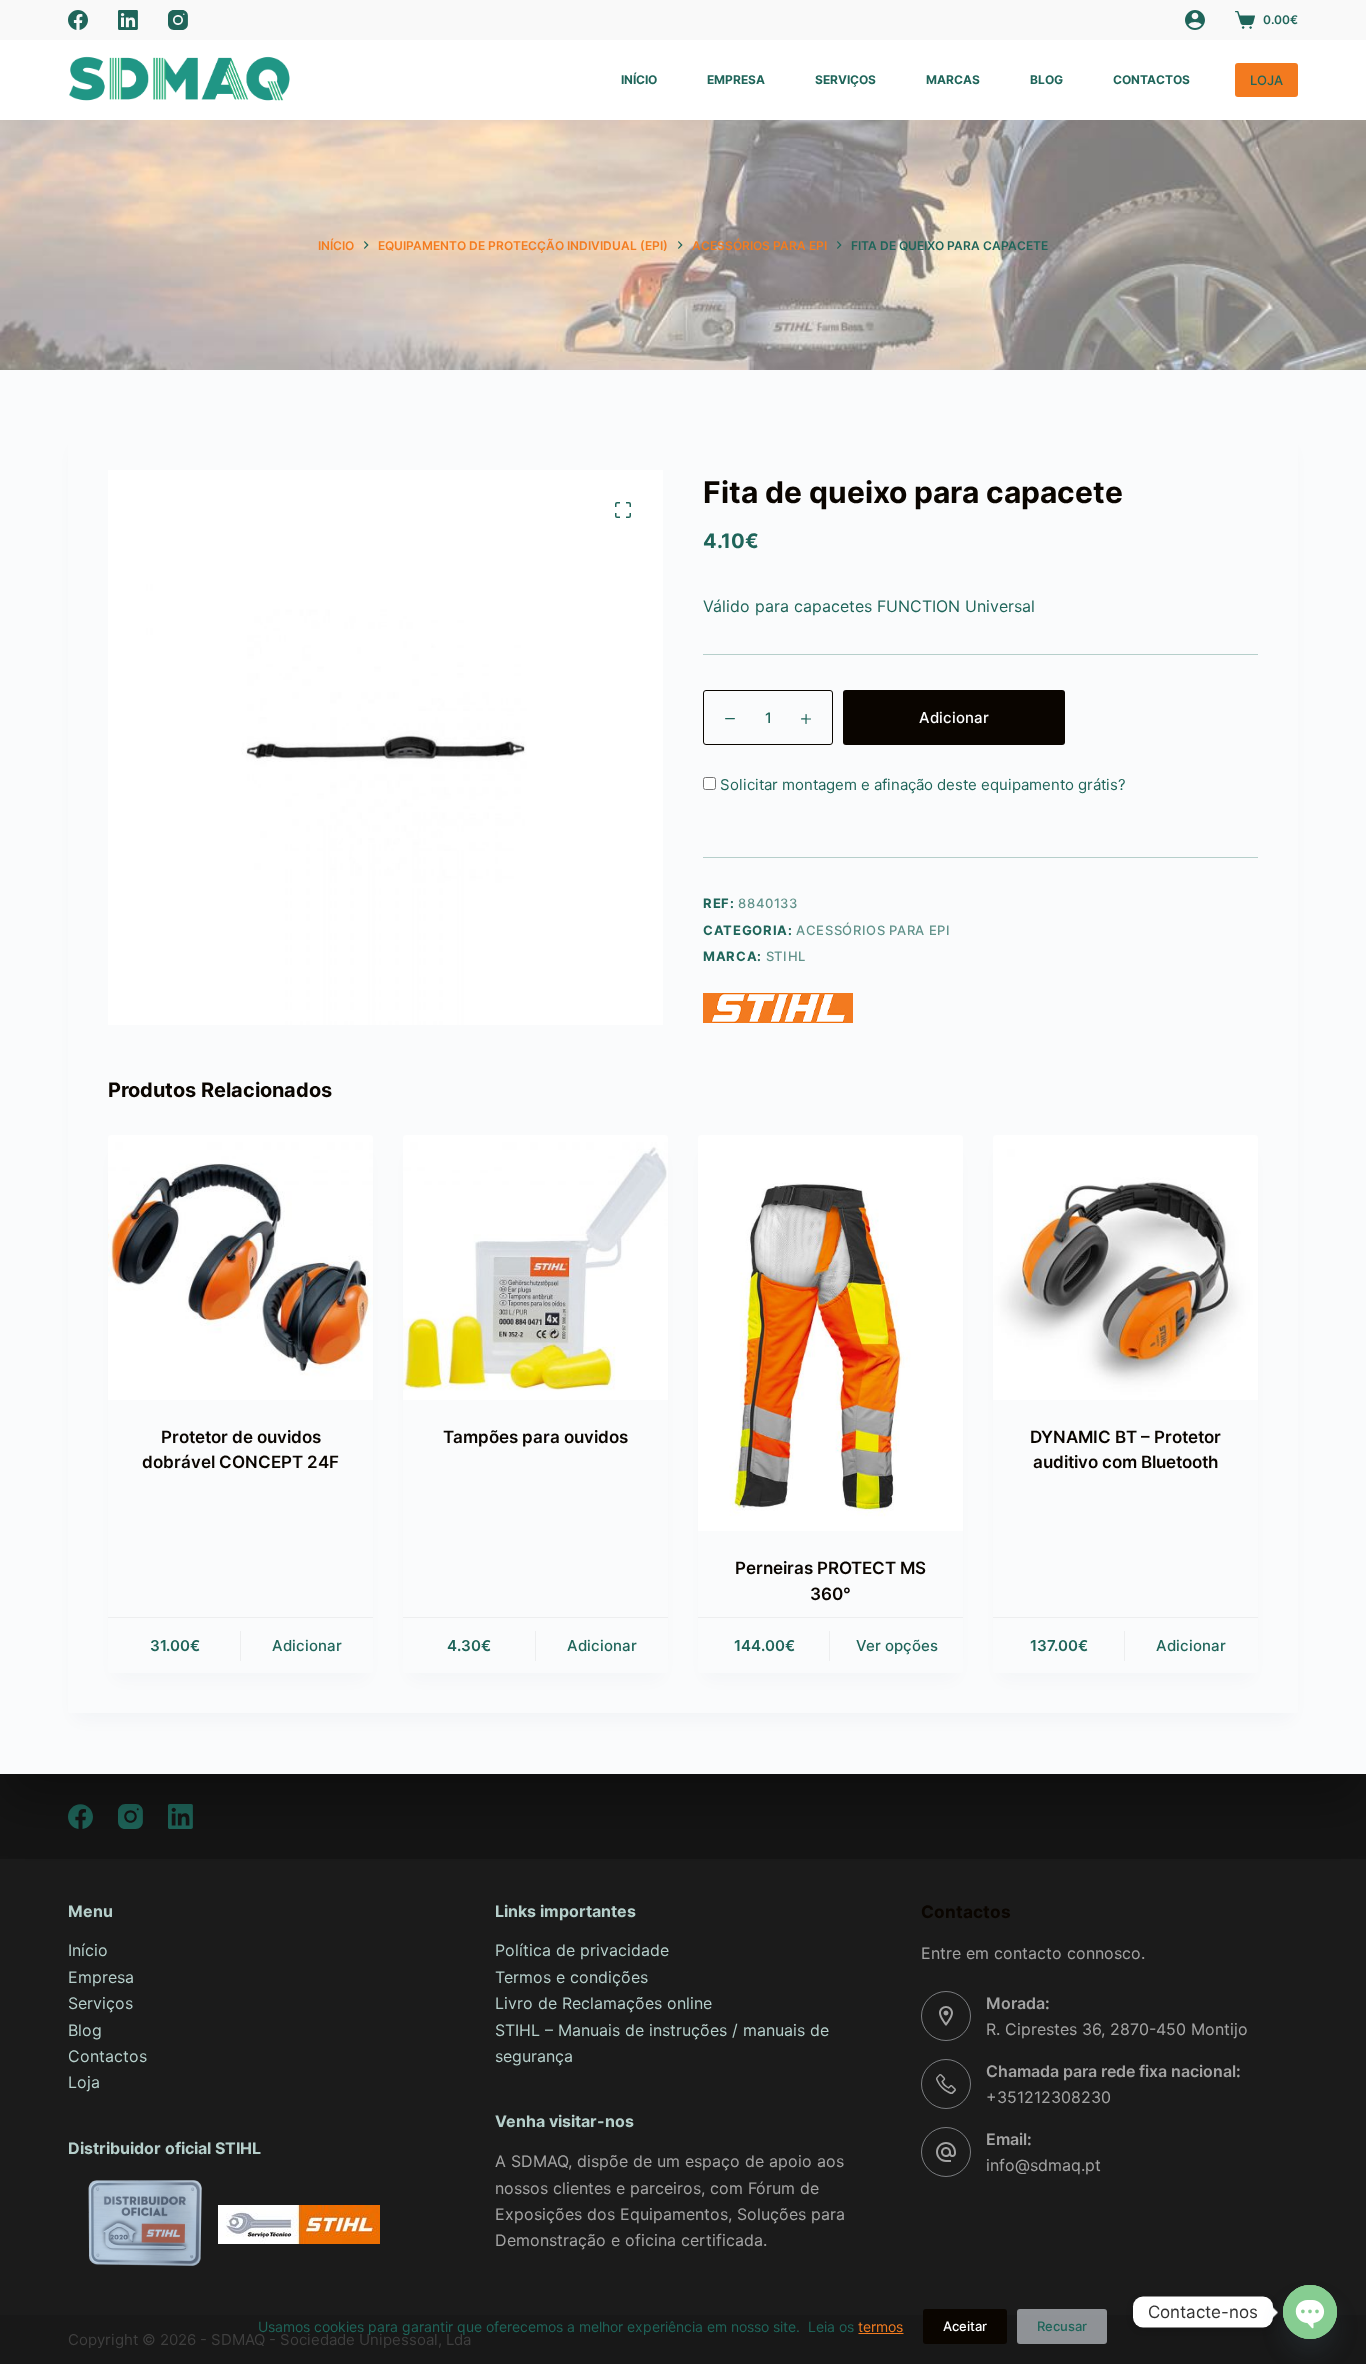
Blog (1046, 79)
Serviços (845, 79)
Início (639, 79)
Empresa (736, 79)
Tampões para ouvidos (535, 1437)
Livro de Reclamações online (603, 2003)
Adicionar (954, 717)
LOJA (1266, 80)
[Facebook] (78, 20)
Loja (84, 2082)
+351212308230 (1048, 2097)
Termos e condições (571, 1977)
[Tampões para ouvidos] (535, 1267)
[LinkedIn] (128, 20)
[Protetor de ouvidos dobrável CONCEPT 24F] (240, 1267)
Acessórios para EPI (873, 930)
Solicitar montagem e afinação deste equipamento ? (921, 784)
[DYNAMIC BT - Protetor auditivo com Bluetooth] (1125, 1267)
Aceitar (965, 2326)
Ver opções (897, 1645)
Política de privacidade (582, 1950)
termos (880, 2326)
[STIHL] (778, 1008)
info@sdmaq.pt (1043, 2165)
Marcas (953, 79)
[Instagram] (178, 20)
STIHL (786, 956)
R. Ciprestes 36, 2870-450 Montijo (1117, 2029)
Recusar (1062, 2326)
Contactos (1151, 79)
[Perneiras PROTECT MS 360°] (830, 1333)
